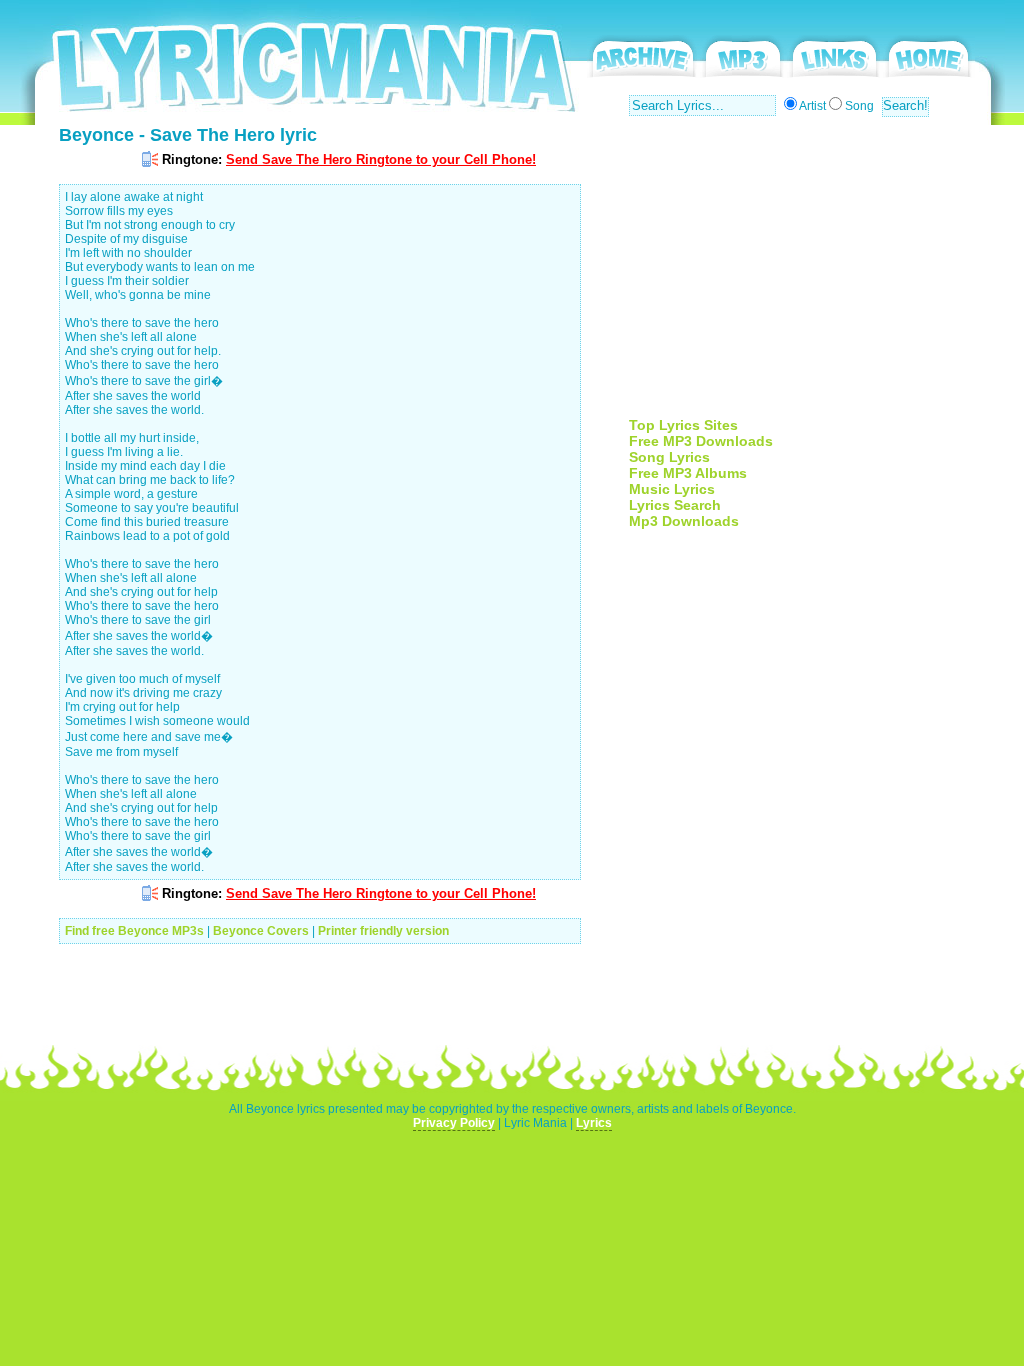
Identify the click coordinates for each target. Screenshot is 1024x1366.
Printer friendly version (383, 931)
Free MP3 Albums (688, 473)
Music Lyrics (672, 489)
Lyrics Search (675, 505)
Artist (812, 106)
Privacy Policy (454, 1123)
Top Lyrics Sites (683, 425)
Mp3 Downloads (684, 521)
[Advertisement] (797, 277)
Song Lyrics (669, 457)
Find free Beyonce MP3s (134, 931)
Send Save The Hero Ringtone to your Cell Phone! (381, 159)
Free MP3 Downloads (701, 441)
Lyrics (594, 1123)
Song (859, 106)
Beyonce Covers (261, 931)
